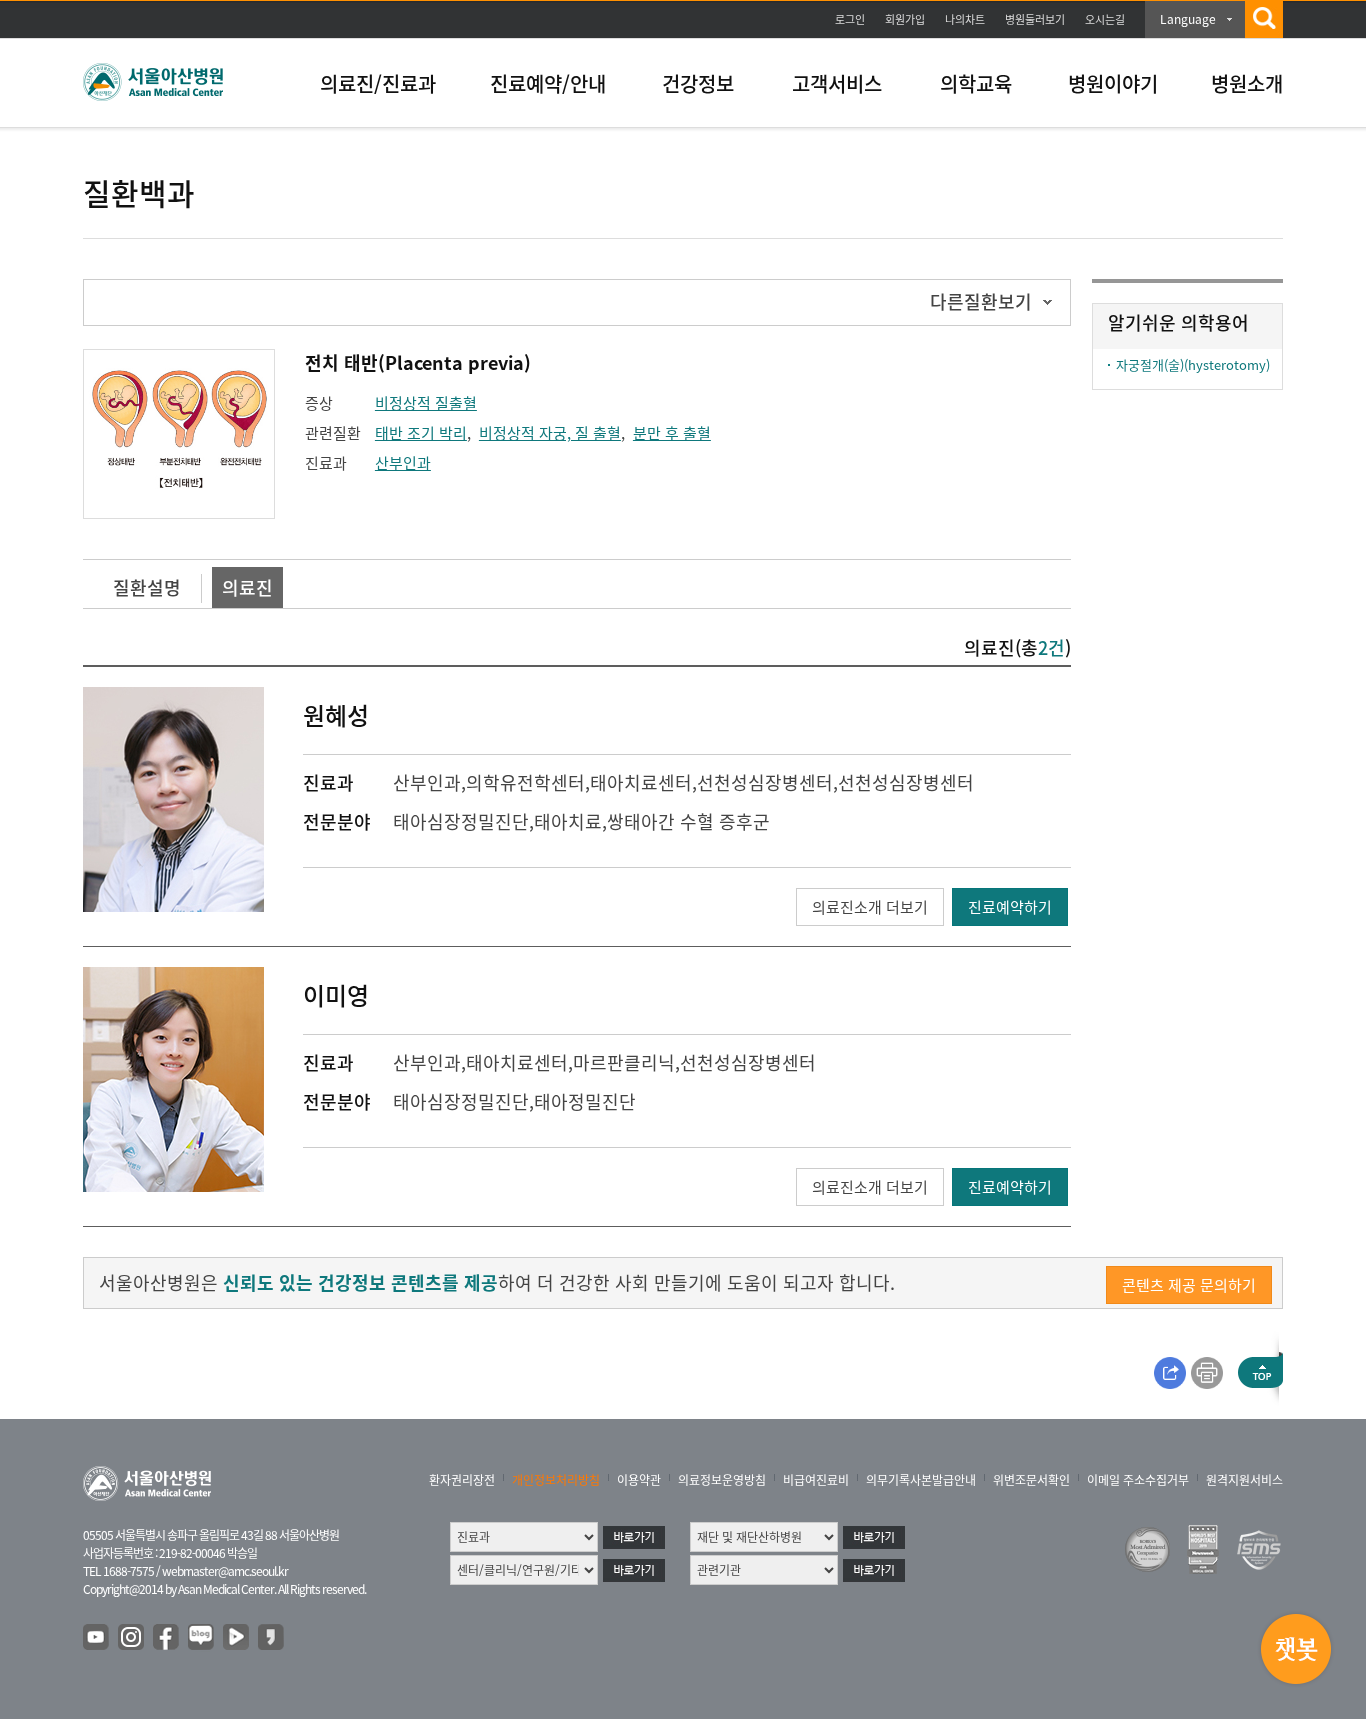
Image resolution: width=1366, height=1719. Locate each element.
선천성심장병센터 (906, 782)
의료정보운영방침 (722, 1480)
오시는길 (1105, 19)
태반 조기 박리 (421, 433)
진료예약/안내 (548, 83)
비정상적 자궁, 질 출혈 (550, 433)
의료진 (247, 587)
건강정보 (698, 83)
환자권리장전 (462, 1480)
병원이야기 (1113, 83)
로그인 (850, 19)
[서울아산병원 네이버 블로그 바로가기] (202, 1638)
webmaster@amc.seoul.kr (225, 1571)
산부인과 (403, 463)
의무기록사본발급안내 (921, 1480)
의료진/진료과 (378, 83)
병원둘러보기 (1035, 19)
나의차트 (965, 19)
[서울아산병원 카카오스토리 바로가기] (272, 1638)
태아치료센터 (641, 782)
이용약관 (639, 1480)
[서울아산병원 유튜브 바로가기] (97, 1638)
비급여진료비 (816, 1480)
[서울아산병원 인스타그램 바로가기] (132, 1638)
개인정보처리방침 (556, 1480)
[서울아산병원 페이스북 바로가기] (167, 1638)
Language (1188, 19)
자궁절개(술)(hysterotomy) (1193, 364)
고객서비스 (837, 83)
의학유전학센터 (525, 782)
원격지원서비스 (1244, 1480)
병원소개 (1247, 83)
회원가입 (905, 19)
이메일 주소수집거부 (1138, 1480)
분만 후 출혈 (672, 433)
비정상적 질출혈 (426, 403)
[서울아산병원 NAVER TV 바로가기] (237, 1638)
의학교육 (976, 83)
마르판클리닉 (624, 1062)
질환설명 (147, 587)
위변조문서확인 (1031, 1480)
